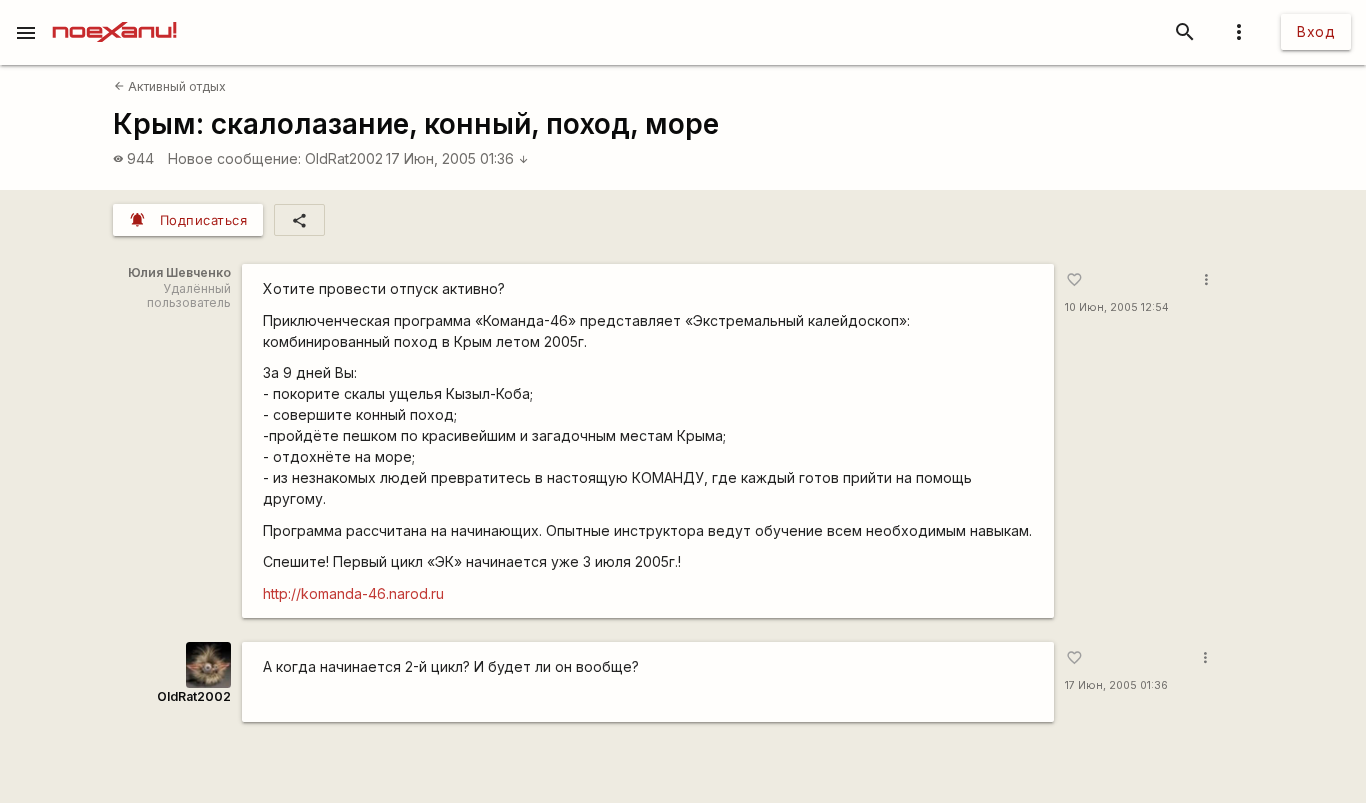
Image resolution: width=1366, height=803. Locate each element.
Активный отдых (170, 86)
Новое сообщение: (234, 158)
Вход (1316, 31)
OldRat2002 (344, 158)
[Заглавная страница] (114, 14)
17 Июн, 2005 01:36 (457, 158)
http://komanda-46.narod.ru (353, 593)
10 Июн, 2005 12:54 (1117, 307)
